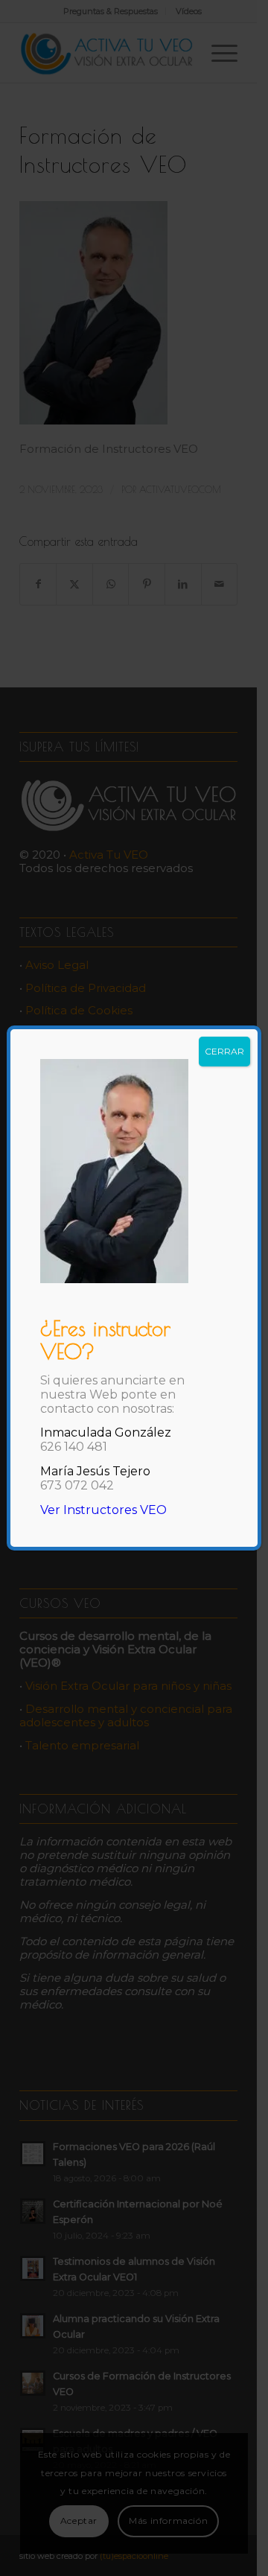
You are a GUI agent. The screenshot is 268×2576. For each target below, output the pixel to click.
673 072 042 (77, 1485)
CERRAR (224, 1051)
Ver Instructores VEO (103, 1510)
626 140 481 (74, 1447)
